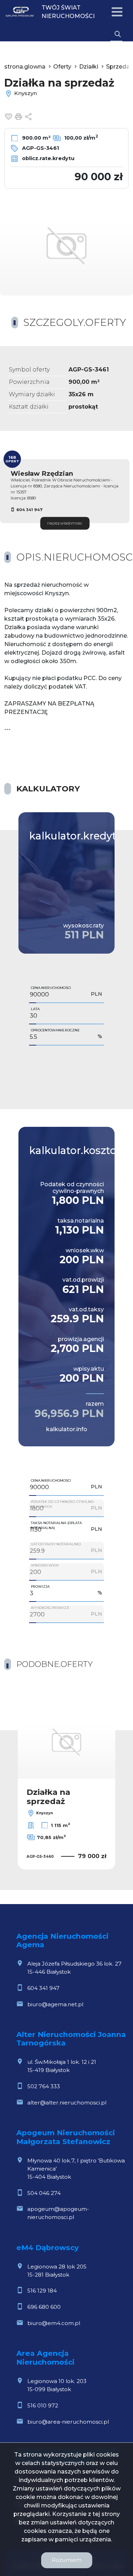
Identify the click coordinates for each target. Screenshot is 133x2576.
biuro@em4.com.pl (54, 2323)
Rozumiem (67, 2560)
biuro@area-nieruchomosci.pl (68, 2422)
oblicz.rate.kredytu (48, 158)
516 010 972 (43, 2405)
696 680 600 (44, 2307)
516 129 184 (42, 2291)
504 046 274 (44, 2193)
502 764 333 (44, 2086)
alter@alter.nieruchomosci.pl (67, 2103)
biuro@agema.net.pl (55, 2004)
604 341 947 (29, 510)
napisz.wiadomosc (65, 523)
